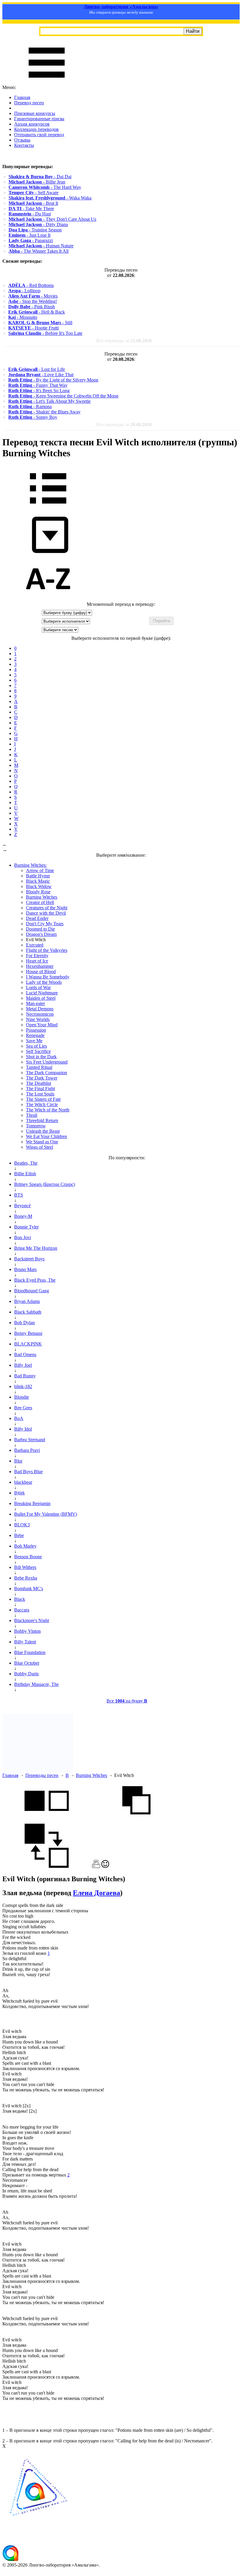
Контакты (24, 145)
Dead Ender (37, 918)
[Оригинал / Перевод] (47, 1866)
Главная (22, 97)
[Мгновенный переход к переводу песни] (48, 553)
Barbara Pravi (27, 1450)
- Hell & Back (37, 312)
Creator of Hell (40, 902)
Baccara (22, 1610)
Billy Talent (25, 1642)
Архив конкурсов (32, 124)
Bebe (19, 1535)
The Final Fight (40, 1089)
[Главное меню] (47, 82)
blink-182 (23, 1386)
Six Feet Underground (47, 1062)
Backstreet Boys (29, 1259)
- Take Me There (31, 208)
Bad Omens (25, 1354)
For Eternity (37, 956)
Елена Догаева (97, 1893)
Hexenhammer (40, 966)
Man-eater (35, 1003)
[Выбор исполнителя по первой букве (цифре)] (48, 599)
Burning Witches (42, 897)
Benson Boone (28, 1557)
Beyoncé (22, 1206)
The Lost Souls (40, 1094)
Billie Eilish (25, 1174)
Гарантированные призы (39, 119)
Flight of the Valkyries (47, 950)
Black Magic (38, 881)
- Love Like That (41, 375)
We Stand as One (42, 1142)
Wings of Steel (40, 1147)
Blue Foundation (30, 1652)
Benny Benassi (28, 1333)
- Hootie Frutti (33, 328)
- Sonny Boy (33, 417)
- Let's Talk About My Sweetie (49, 401)
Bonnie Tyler (26, 1227)
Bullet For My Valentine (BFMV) (46, 1514)
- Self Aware (33, 193)
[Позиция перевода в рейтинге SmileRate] (105, 1866)
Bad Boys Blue (28, 1472)
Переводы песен (42, 1775)
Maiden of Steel (41, 998)
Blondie (22, 1397)
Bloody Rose (38, 892)
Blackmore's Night (32, 1620)
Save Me (34, 1041)
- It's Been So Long (39, 391)
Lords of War (38, 987)
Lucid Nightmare (42, 993)
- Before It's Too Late (45, 333)
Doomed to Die (40, 929)
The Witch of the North (48, 1110)
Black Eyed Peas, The (35, 1280)
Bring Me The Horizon (36, 1248)
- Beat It (33, 203)
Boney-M (23, 1216)
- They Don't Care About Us (52, 219)
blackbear (23, 1482)
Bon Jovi (23, 1237)
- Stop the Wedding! (33, 301)
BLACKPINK (28, 1344)
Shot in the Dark (41, 1057)
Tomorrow (36, 1126)
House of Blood (41, 972)
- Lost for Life (37, 369)
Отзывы (22, 140)
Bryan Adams (27, 1301)
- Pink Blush (32, 307)
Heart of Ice (37, 961)
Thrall (32, 1115)
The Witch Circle (42, 1104)
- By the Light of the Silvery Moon (53, 380)
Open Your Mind (42, 1025)
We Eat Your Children (46, 1136)
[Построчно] (136, 1821)
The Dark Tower (42, 1078)
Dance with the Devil (46, 913)
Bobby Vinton (27, 1631)
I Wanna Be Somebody (48, 977)
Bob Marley (25, 1546)
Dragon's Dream (41, 934)
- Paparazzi (31, 240)
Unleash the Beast (43, 1131)
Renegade (35, 1035)
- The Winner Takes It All (39, 251)
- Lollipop (24, 291)
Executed (35, 945)
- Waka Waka (50, 198)
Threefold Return (42, 1120)
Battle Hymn (38, 876)
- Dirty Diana (38, 224)
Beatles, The (26, 1163)
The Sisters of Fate (43, 1099)
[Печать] (96, 1866)
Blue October (27, 1663)
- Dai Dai (40, 177)
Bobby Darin (26, 1674)
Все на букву (127, 1701)
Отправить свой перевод (39, 135)
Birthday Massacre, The (36, 1684)
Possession (36, 1030)
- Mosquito (23, 317)
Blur (18, 1461)
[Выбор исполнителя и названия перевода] (48, 508)
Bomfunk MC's (29, 1589)
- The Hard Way (45, 187)
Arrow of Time (40, 870)
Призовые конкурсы (35, 113)
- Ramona (30, 406)
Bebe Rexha (26, 1578)
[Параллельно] (47, 1821)
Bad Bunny (25, 1376)
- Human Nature (41, 246)
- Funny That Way (38, 385)
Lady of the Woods (44, 982)
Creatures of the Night (47, 908)
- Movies (33, 296)
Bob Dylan (24, 1323)
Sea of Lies (36, 1046)
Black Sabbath (28, 1312)
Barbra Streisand (30, 1440)
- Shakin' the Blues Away (44, 412)
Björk (19, 1493)
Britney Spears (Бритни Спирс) (45, 1184)
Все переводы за (124, 341)
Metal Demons (40, 1009)
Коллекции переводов (36, 129)
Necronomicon (40, 1014)
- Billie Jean (37, 182)
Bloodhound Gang (32, 1291)
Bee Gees (23, 1408)
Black (20, 1599)
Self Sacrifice (38, 1051)
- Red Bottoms (31, 285)
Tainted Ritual (39, 1067)
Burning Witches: (30, 865)
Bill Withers (25, 1567)
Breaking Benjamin (32, 1503)
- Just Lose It (30, 235)
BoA (19, 1418)
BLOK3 (22, 1525)
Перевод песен (29, 103)
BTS (19, 1195)
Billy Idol (23, 1429)
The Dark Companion (46, 1073)
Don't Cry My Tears (45, 924)
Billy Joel (23, 1365)
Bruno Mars (25, 1269)
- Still (40, 323)
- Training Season (35, 230)
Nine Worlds (38, 1019)
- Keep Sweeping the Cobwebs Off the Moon (63, 396)
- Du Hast (30, 214)
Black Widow (39, 886)
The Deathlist (39, 1083)
